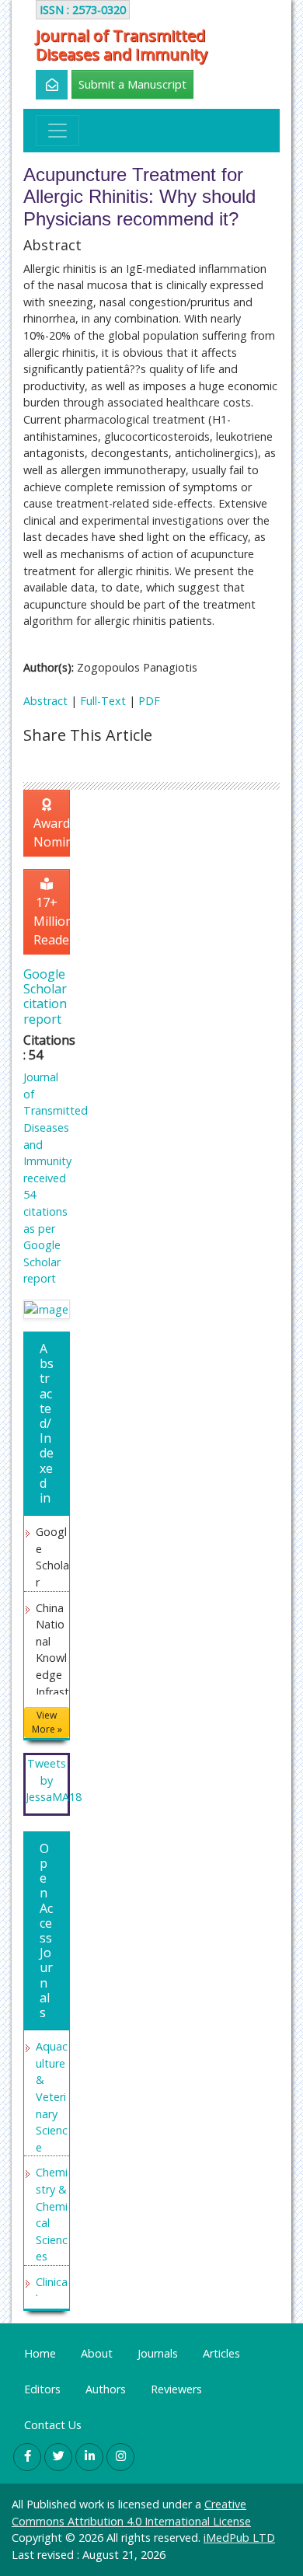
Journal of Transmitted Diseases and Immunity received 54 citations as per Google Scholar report (56, 1178)
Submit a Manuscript (132, 84)
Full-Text (103, 701)
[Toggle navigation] (57, 131)
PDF (149, 701)
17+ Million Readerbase (52, 921)
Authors (106, 2389)
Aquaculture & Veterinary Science (52, 2097)
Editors (42, 2389)
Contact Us (53, 2425)
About (97, 2353)
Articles (221, 2353)
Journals (158, 2353)
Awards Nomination (52, 832)
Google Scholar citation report (45, 997)
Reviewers (176, 2389)
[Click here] (43, 85)
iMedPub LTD (239, 2538)
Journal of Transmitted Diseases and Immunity (122, 45)
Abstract (45, 701)
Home (40, 2353)
